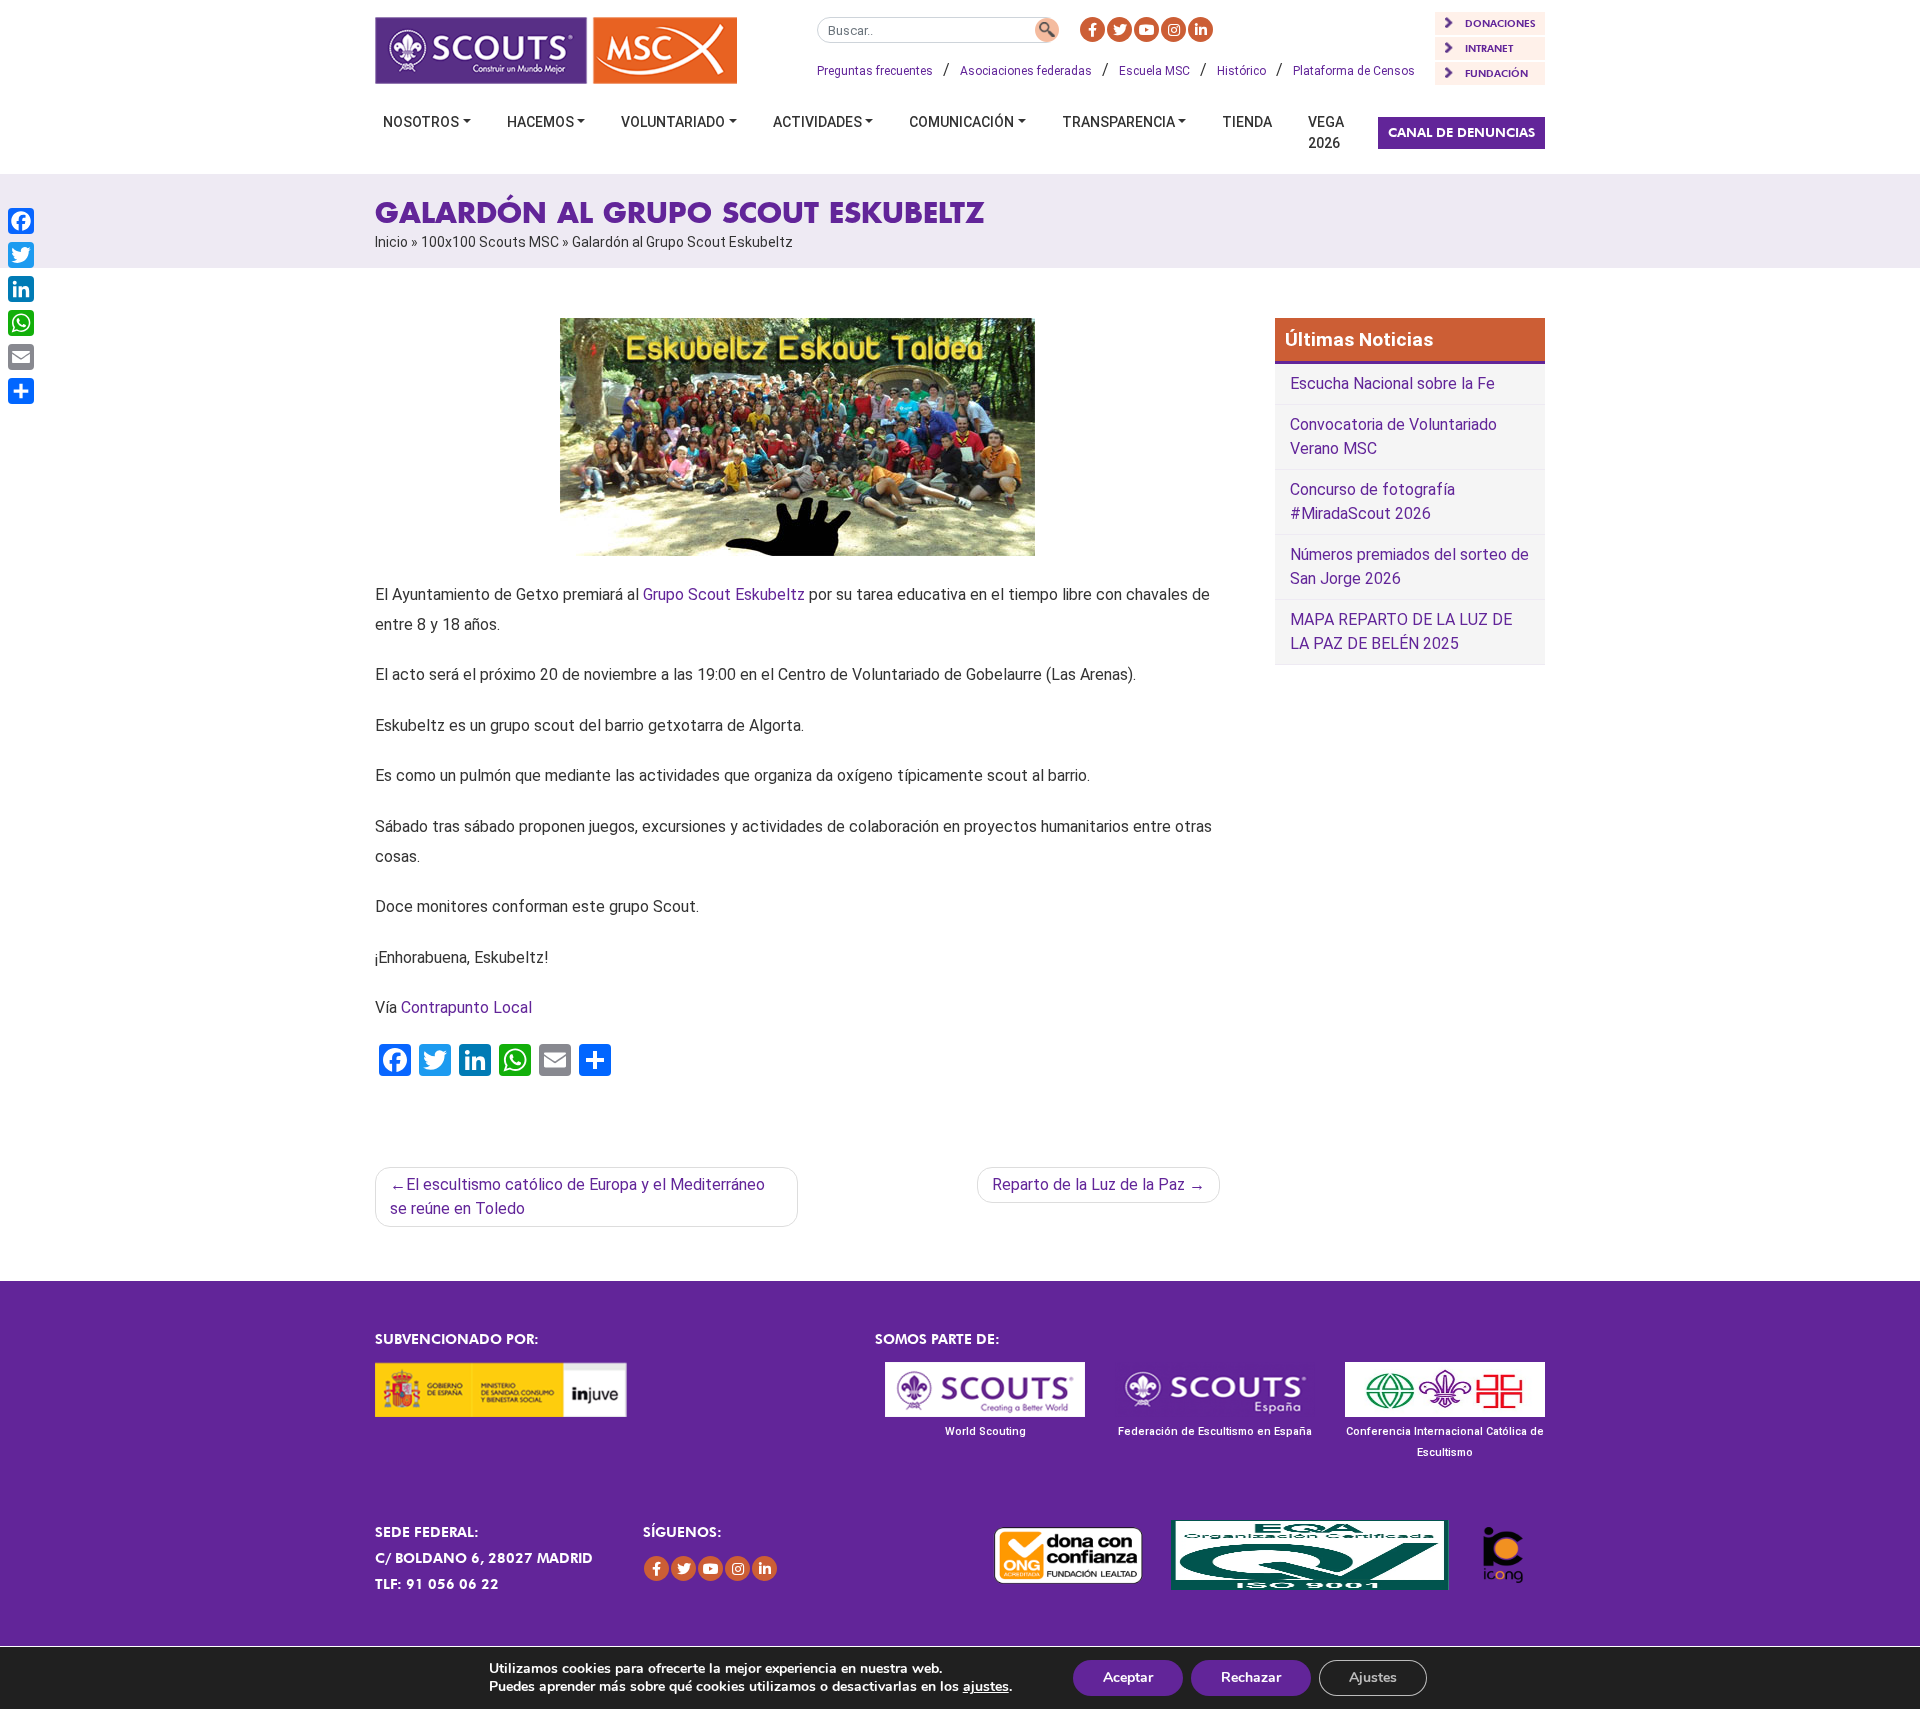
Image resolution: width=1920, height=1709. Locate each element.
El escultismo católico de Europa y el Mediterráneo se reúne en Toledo (577, 1196)
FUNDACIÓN (1496, 73)
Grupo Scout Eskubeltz (724, 594)
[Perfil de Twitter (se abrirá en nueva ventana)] (1119, 29)
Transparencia (1118, 122)
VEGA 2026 (1326, 132)
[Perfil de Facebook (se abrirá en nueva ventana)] (1092, 29)
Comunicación (961, 122)
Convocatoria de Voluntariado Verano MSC (1393, 436)
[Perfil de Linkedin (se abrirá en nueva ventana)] (1200, 29)
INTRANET (1489, 48)
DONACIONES (1500, 23)
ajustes (986, 1687)
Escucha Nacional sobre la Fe (1392, 383)
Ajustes (1373, 1677)
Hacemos (540, 122)
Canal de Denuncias (1461, 132)
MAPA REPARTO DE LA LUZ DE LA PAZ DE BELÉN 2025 (1401, 631)
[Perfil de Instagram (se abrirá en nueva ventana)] (1173, 29)
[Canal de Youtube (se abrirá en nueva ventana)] (1146, 29)
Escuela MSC (1154, 71)
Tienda (1247, 122)
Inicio (391, 242)
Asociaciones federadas (1026, 71)
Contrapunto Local (466, 1007)
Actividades (817, 122)
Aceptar (1128, 1677)
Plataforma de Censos (1354, 71)
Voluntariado (673, 122)
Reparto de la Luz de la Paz (1088, 1184)
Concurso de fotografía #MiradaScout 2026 (1372, 501)
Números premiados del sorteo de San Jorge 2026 (1409, 566)
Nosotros (421, 122)
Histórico (1241, 71)
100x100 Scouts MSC (490, 242)
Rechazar (1251, 1677)
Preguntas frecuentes (875, 71)
